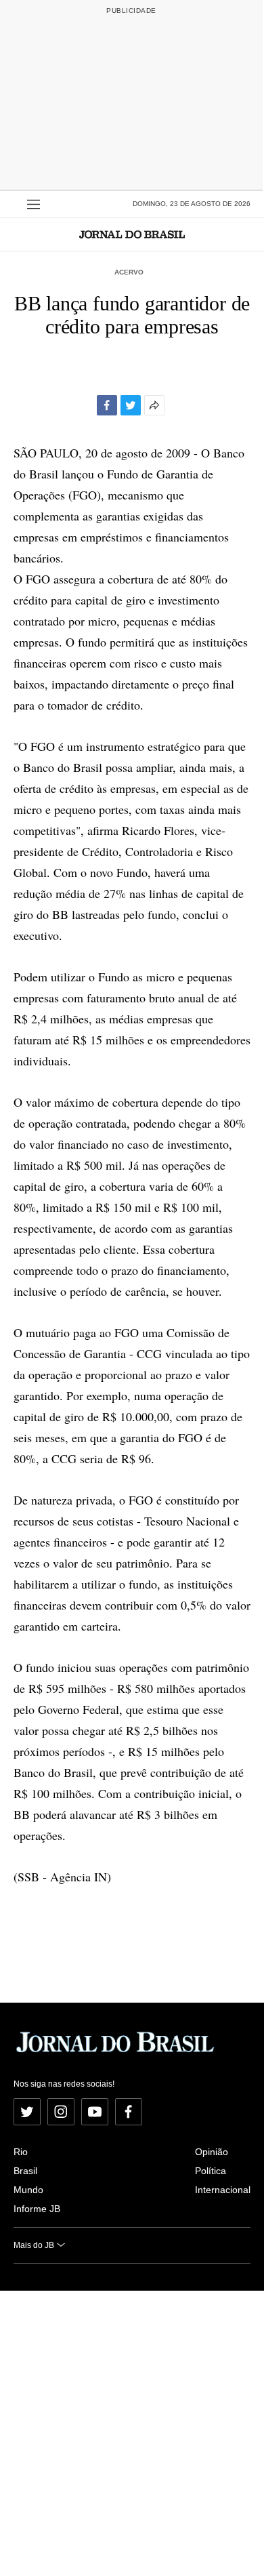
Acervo (129, 272)
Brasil (25, 2171)
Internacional (223, 2190)
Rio (21, 2152)
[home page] (132, 234)
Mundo (28, 2190)
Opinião (212, 2152)
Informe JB (37, 2209)
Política (211, 2171)
